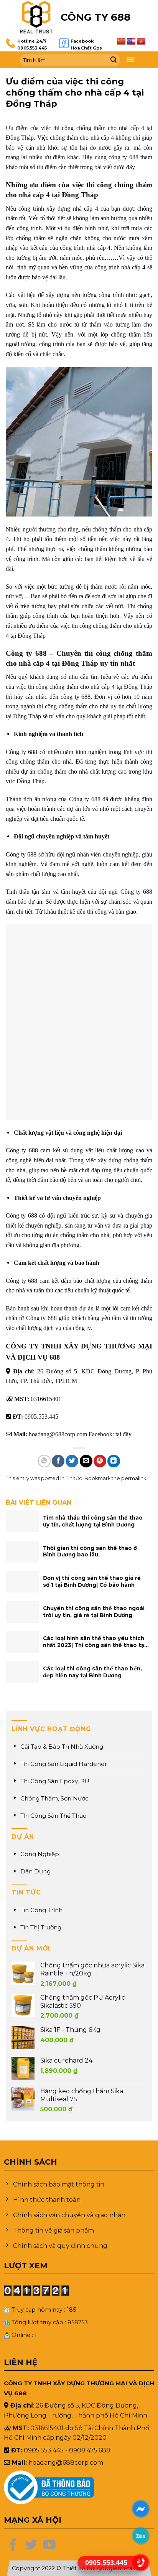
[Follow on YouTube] (49, 2546)
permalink (134, 1478)
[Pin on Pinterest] (100, 1461)
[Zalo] (141, 2536)
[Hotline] (141, 2563)
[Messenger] (141, 2509)
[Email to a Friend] (86, 1461)
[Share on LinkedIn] (114, 1461)
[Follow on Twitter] (31, 2546)
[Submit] (114, 60)
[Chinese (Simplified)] (121, 42)
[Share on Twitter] (72, 1461)
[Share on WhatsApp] (44, 1461)
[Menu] (130, 59)
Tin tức (74, 1478)
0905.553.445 (32, 48)
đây (127, 1434)
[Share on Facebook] (58, 1461)
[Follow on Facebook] (13, 2546)
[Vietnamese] (141, 42)
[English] (131, 42)
